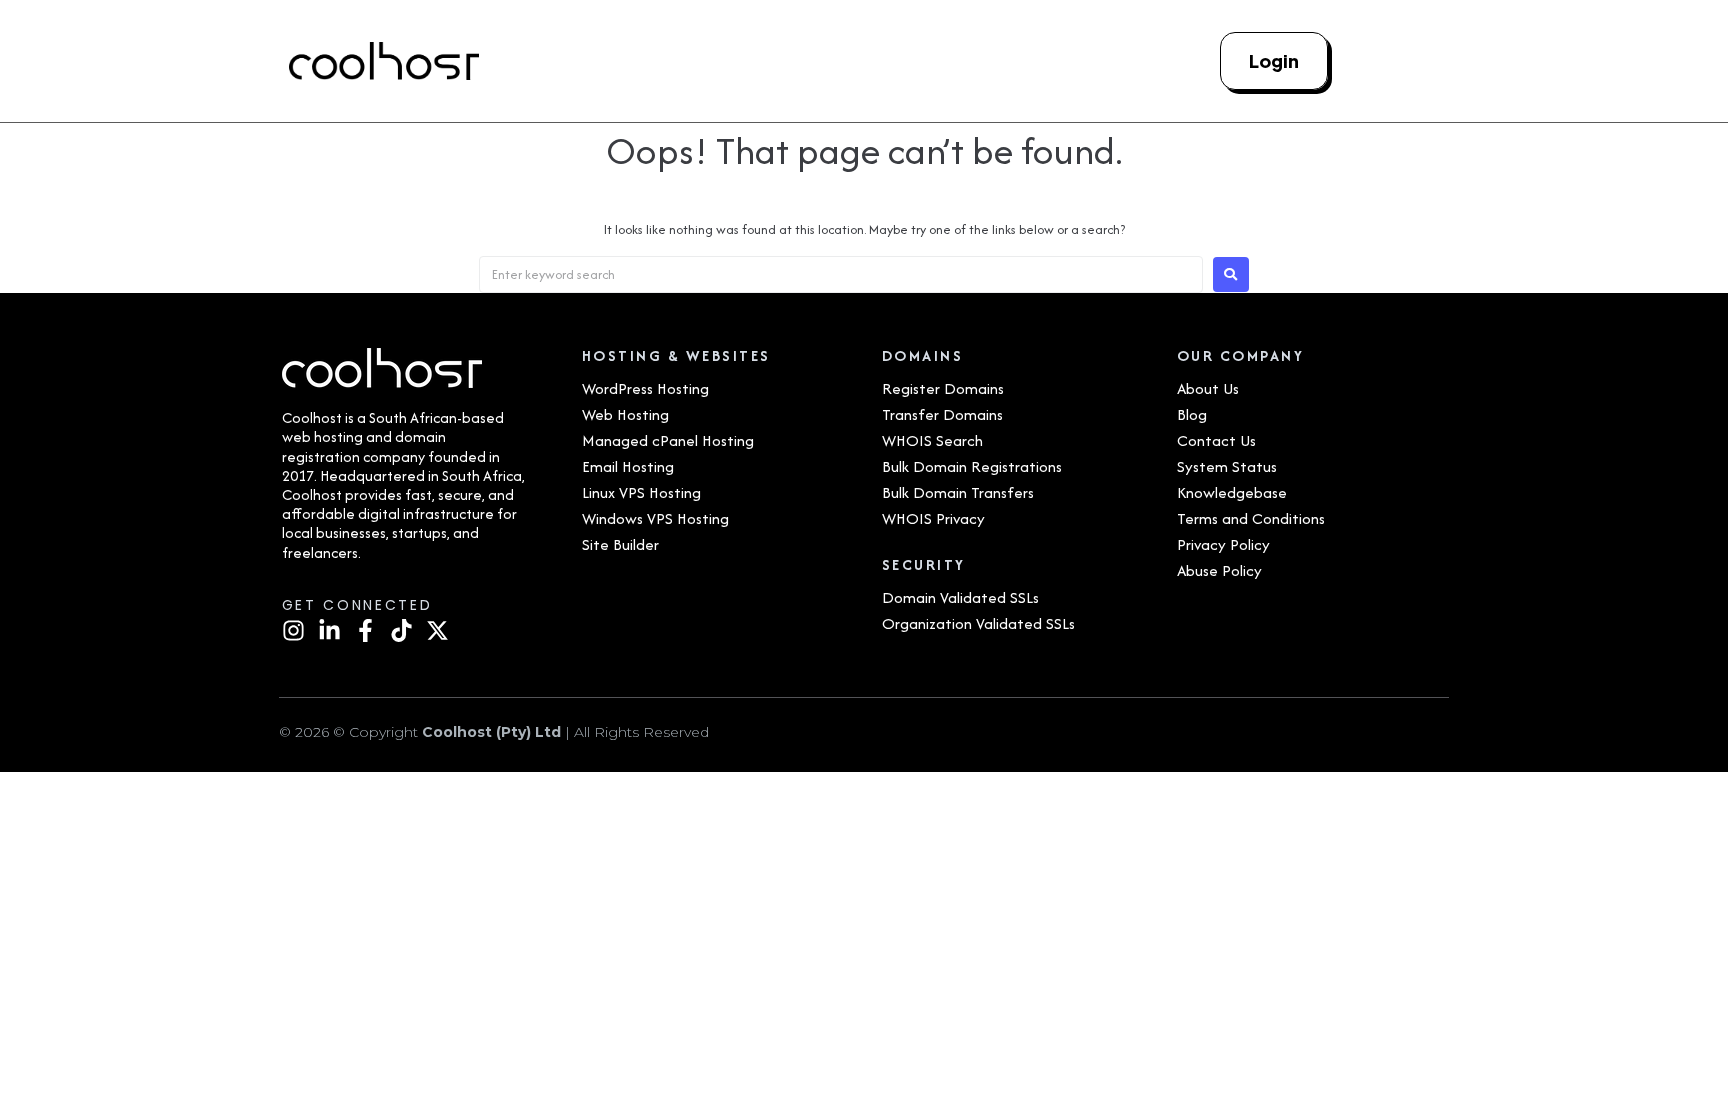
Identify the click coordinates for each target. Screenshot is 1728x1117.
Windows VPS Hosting (655, 518)
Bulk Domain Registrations (972, 466)
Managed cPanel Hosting (668, 440)
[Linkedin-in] (329, 630)
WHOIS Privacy (933, 518)
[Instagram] (293, 630)
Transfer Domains (942, 414)
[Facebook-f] (365, 630)
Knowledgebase (1232, 492)
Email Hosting (628, 466)
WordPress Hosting (645, 388)
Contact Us (1216, 440)
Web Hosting (625, 414)
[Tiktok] (401, 630)
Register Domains (943, 388)
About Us (1208, 388)
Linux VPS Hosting (641, 492)
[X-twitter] (437, 630)
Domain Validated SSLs (960, 597)
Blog (1192, 414)
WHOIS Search (932, 440)
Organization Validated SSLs (978, 623)
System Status (1227, 466)
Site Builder (620, 544)
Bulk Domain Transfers (958, 492)
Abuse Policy (1219, 570)
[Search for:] (841, 274)
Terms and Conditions (1251, 518)
